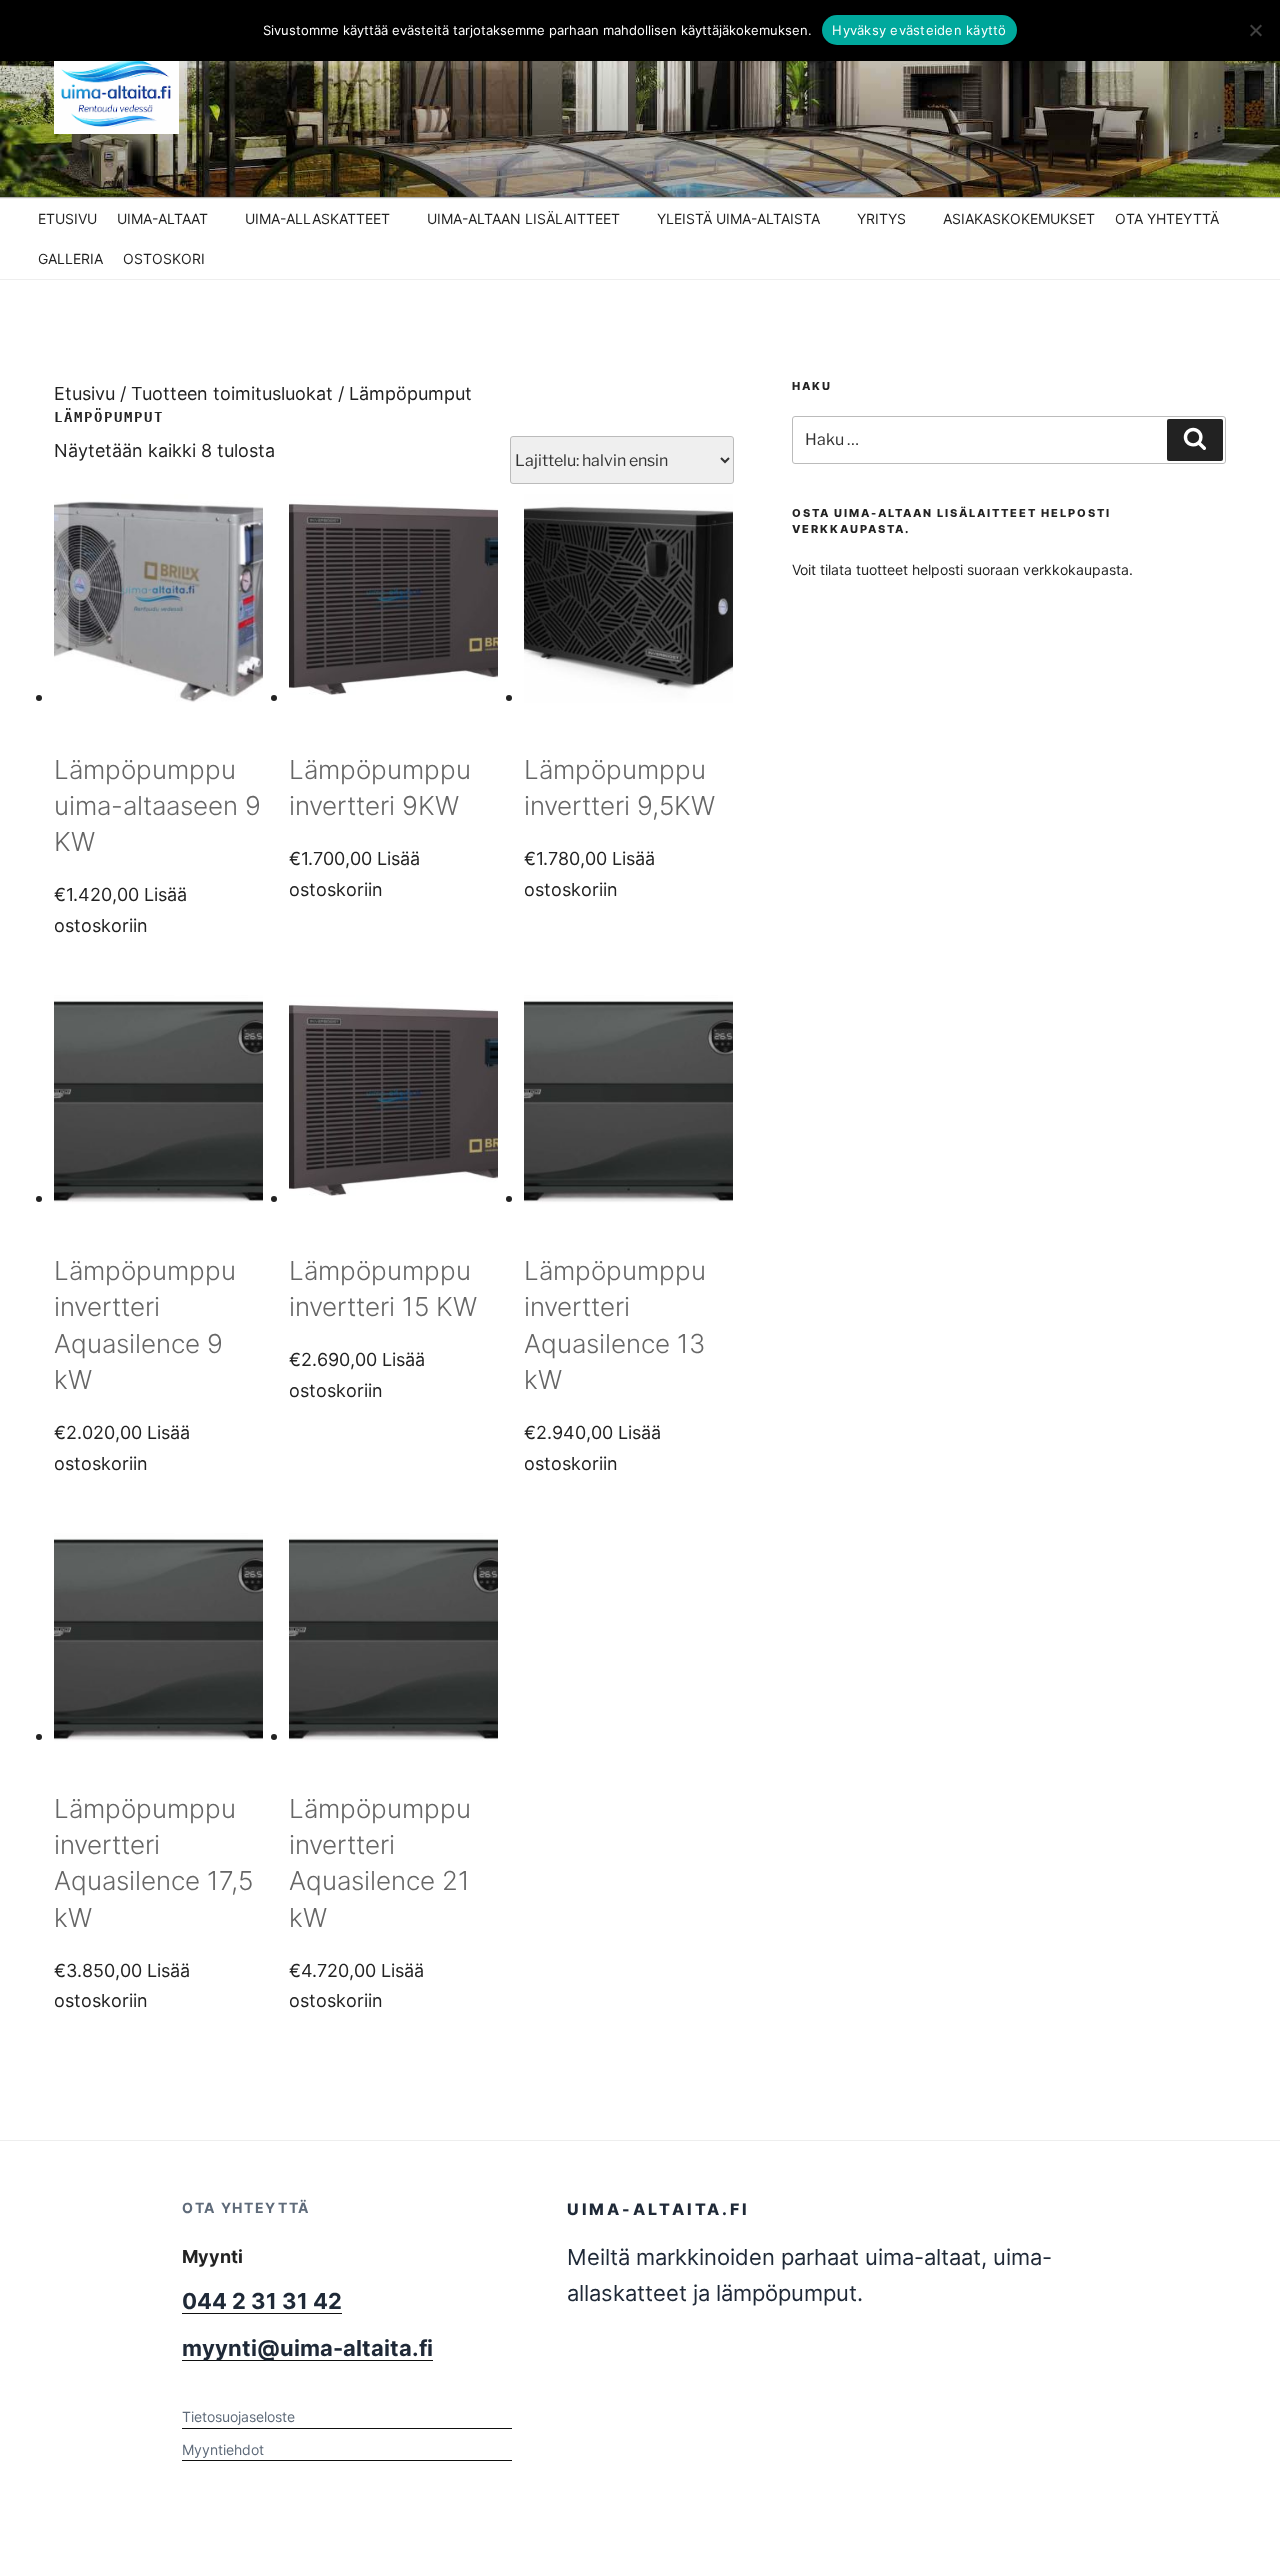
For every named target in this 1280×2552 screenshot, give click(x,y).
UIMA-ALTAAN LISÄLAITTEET (523, 218)
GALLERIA (70, 258)
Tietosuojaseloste (238, 2416)
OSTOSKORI (164, 258)
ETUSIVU (67, 218)
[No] (1255, 30)
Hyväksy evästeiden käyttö (919, 30)
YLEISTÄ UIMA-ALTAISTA (738, 218)
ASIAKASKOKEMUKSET (1019, 218)
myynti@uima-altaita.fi (307, 2348)
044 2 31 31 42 (262, 2301)
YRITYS (881, 218)
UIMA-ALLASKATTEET (317, 218)
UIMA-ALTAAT (162, 218)
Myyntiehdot (223, 2449)
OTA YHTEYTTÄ (1167, 218)
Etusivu (84, 393)
